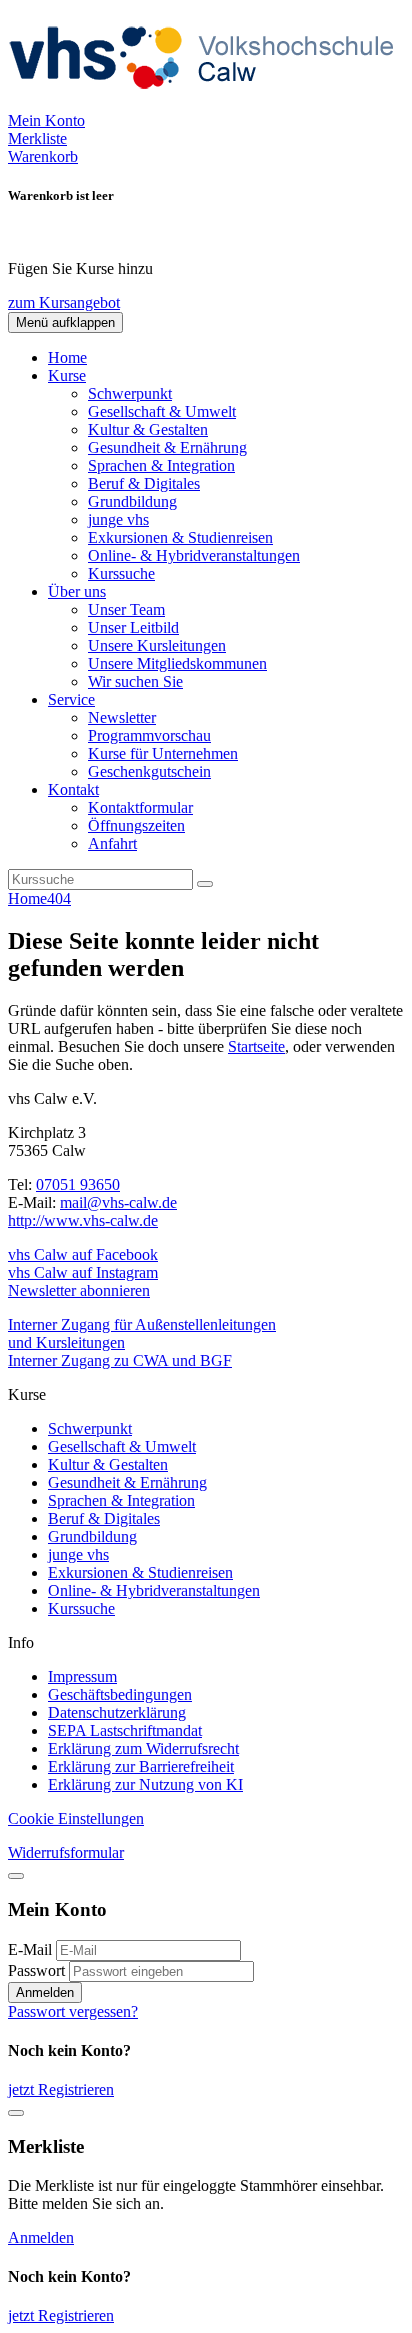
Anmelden (45, 1992)
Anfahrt (112, 843)
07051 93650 (78, 1184)
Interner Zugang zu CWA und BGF (120, 1360)
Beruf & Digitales (144, 483)
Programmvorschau (149, 735)
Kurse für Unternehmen (163, 753)
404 (59, 898)
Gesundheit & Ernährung (167, 447)
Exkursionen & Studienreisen (180, 537)
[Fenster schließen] (16, 2113)
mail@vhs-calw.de (118, 1202)
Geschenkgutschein (149, 771)
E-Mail (30, 1949)
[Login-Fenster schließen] (16, 1876)
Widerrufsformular (66, 1852)
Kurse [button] (67, 375)
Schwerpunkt (130, 393)
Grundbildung (132, 501)
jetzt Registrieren (61, 2089)
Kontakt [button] (73, 789)
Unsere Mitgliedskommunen (177, 663)
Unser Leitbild (133, 627)
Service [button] (71, 699)
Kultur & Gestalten (148, 429)
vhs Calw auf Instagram (83, 1272)
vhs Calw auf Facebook (83, 1254)
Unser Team (126, 609)
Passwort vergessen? (73, 2011)
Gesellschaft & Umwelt (162, 411)
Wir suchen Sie (135, 681)
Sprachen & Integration (161, 465)
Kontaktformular (140, 807)
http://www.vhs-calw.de (83, 1220)
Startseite (256, 1046)
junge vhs (118, 519)
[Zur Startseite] (208, 102)
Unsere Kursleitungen (157, 645)
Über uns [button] (77, 591)
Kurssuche (121, 573)
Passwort (36, 1970)
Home (67, 357)
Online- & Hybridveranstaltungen (194, 555)
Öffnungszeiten (136, 825)
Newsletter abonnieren (79, 1290)
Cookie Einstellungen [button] (76, 1818)
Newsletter (122, 717)
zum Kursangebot (64, 302)
